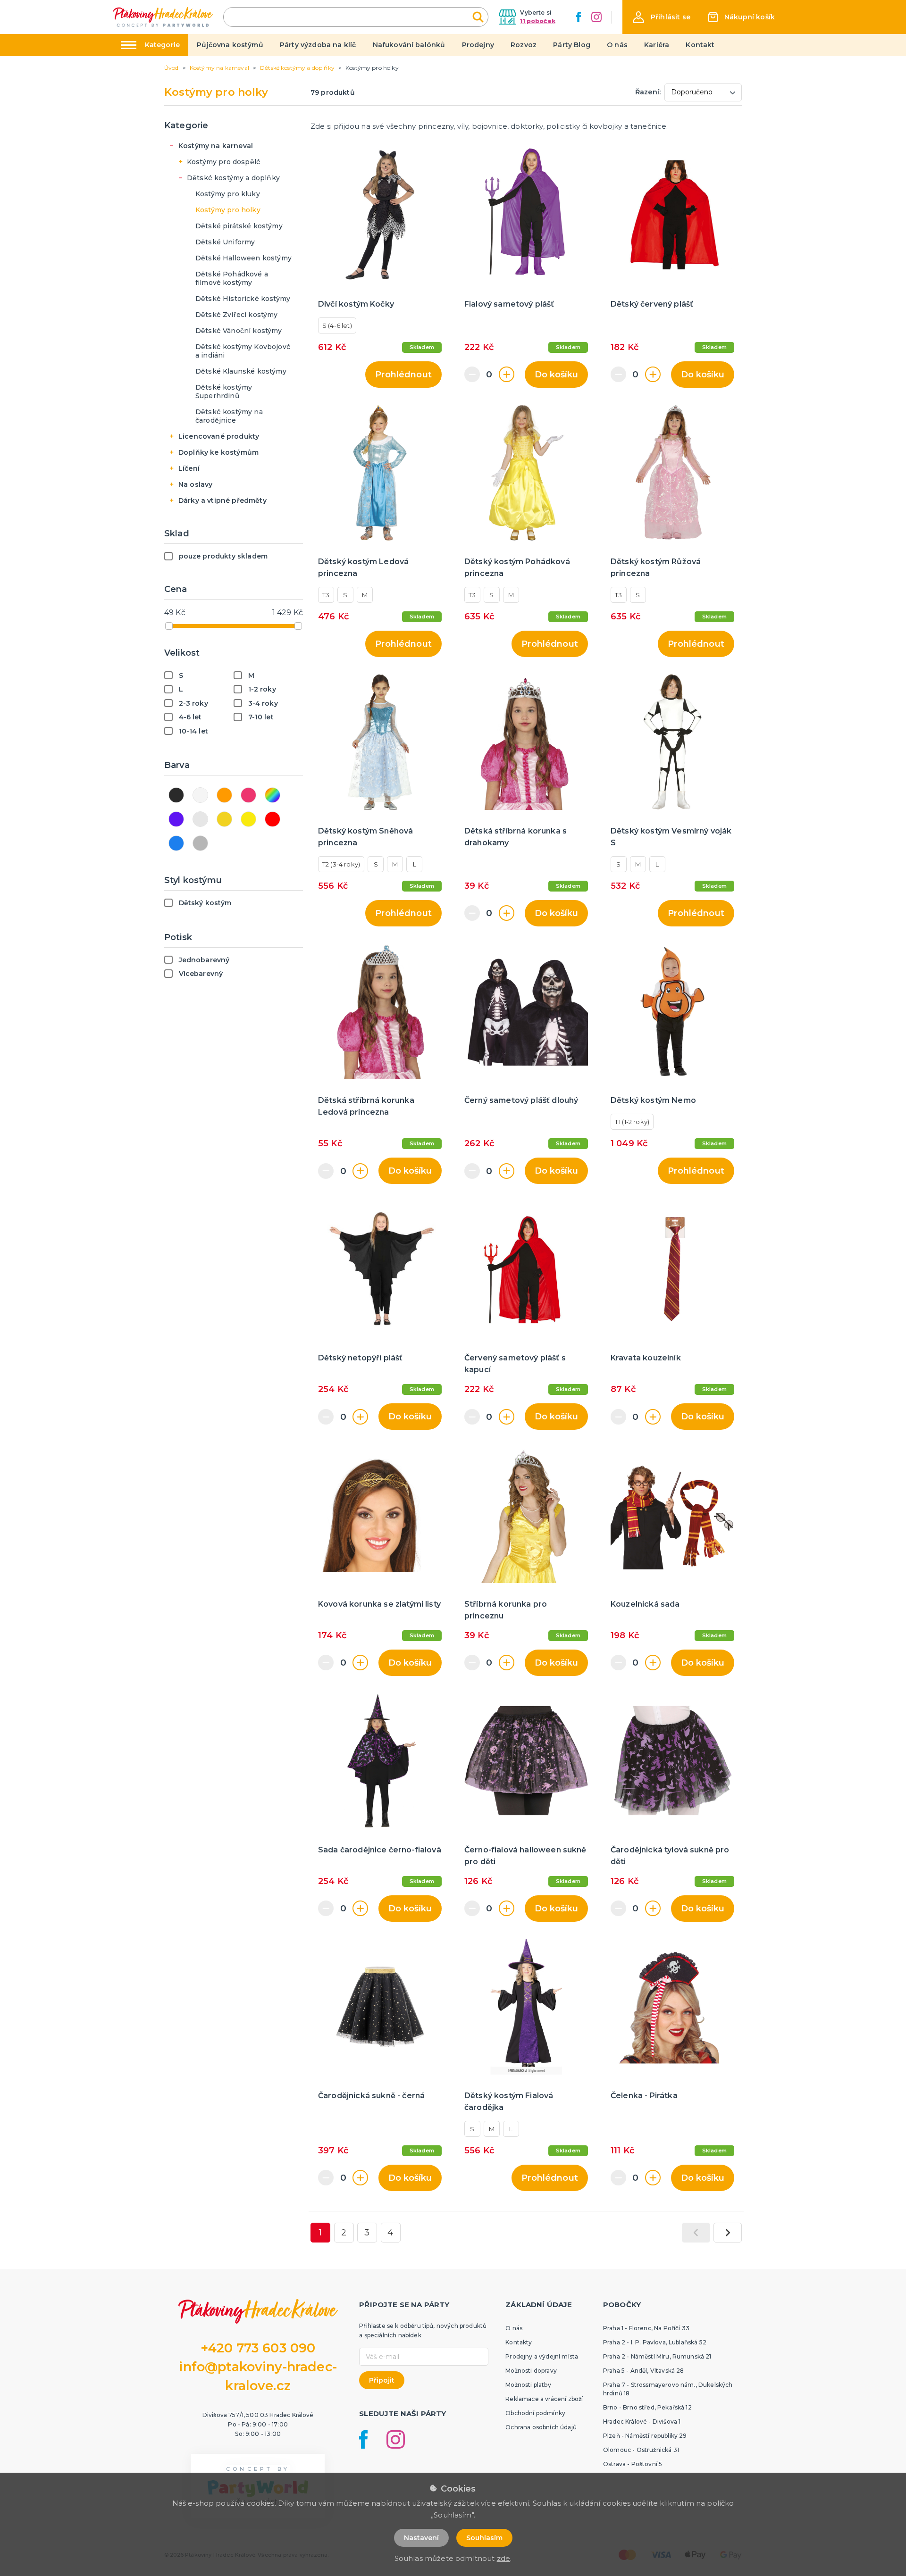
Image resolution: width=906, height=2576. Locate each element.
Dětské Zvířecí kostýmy (237, 315)
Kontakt (700, 45)
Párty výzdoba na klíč (318, 45)
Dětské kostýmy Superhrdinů (224, 392)
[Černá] (176, 795)
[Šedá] (200, 843)
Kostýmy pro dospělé (224, 162)
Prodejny (478, 45)
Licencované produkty (219, 436)
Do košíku (556, 375)
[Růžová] (248, 795)
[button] (662, 17)
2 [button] (344, 2233)
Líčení (189, 468)
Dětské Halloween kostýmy (243, 258)
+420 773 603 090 (258, 2348)
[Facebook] (579, 17)
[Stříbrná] (200, 819)
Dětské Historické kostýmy (243, 299)
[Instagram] (596, 17)
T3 (326, 595)
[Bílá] (200, 795)
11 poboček (538, 21)
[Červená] (273, 819)
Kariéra (657, 45)
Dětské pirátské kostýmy (239, 226)
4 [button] (390, 2233)
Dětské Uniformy (225, 242)
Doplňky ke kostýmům (218, 452)
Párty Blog (572, 45)
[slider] (169, 626)
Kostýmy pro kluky (228, 194)
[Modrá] (176, 843)
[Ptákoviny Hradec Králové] (163, 17)
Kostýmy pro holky (228, 210)
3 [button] (367, 2233)
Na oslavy (195, 484)
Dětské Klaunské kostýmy (241, 371)
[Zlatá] (224, 819)
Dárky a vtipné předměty (222, 500)
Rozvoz (524, 45)
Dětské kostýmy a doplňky (233, 178)
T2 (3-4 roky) (341, 864)
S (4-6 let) (337, 325)
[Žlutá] (248, 819)
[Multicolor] (273, 795)
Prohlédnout (403, 375)
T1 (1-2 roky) (632, 1122)
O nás (617, 45)
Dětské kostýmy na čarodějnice (229, 416)
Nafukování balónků (409, 45)
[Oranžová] (224, 795)
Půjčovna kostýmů (230, 45)
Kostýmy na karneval (216, 146)
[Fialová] (176, 819)
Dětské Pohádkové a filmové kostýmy (232, 278)
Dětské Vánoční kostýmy (239, 331)
